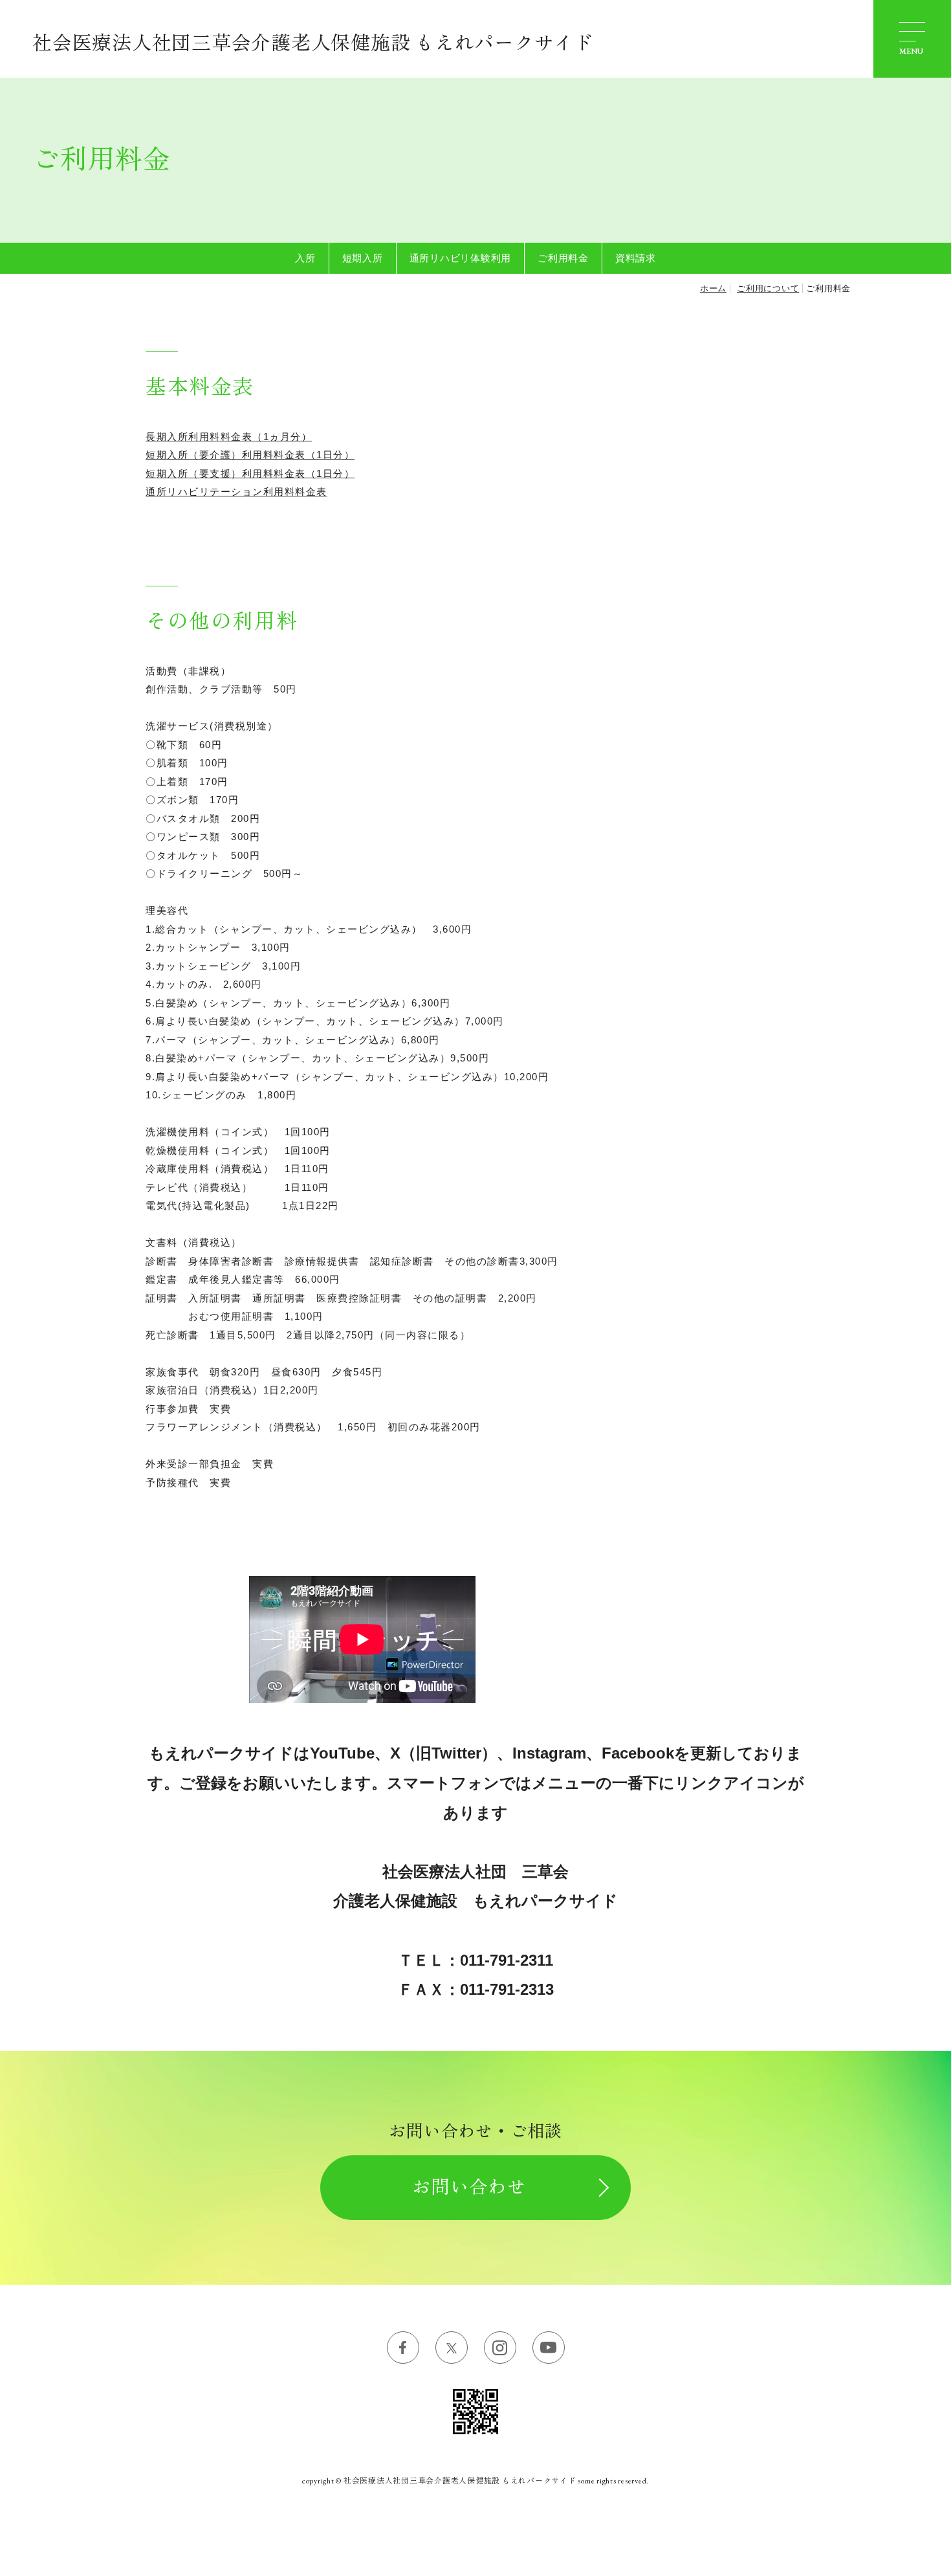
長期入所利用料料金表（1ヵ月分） (229, 437)
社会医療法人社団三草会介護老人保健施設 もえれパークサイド (313, 43)
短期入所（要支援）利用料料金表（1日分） (250, 473)
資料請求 (636, 258)
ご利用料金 (563, 258)
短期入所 (363, 258)
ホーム (713, 288)
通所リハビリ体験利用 (461, 258)
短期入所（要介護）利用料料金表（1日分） (250, 455)
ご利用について (768, 288)
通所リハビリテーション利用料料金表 (236, 492)
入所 (305, 258)
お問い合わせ (469, 2187)
